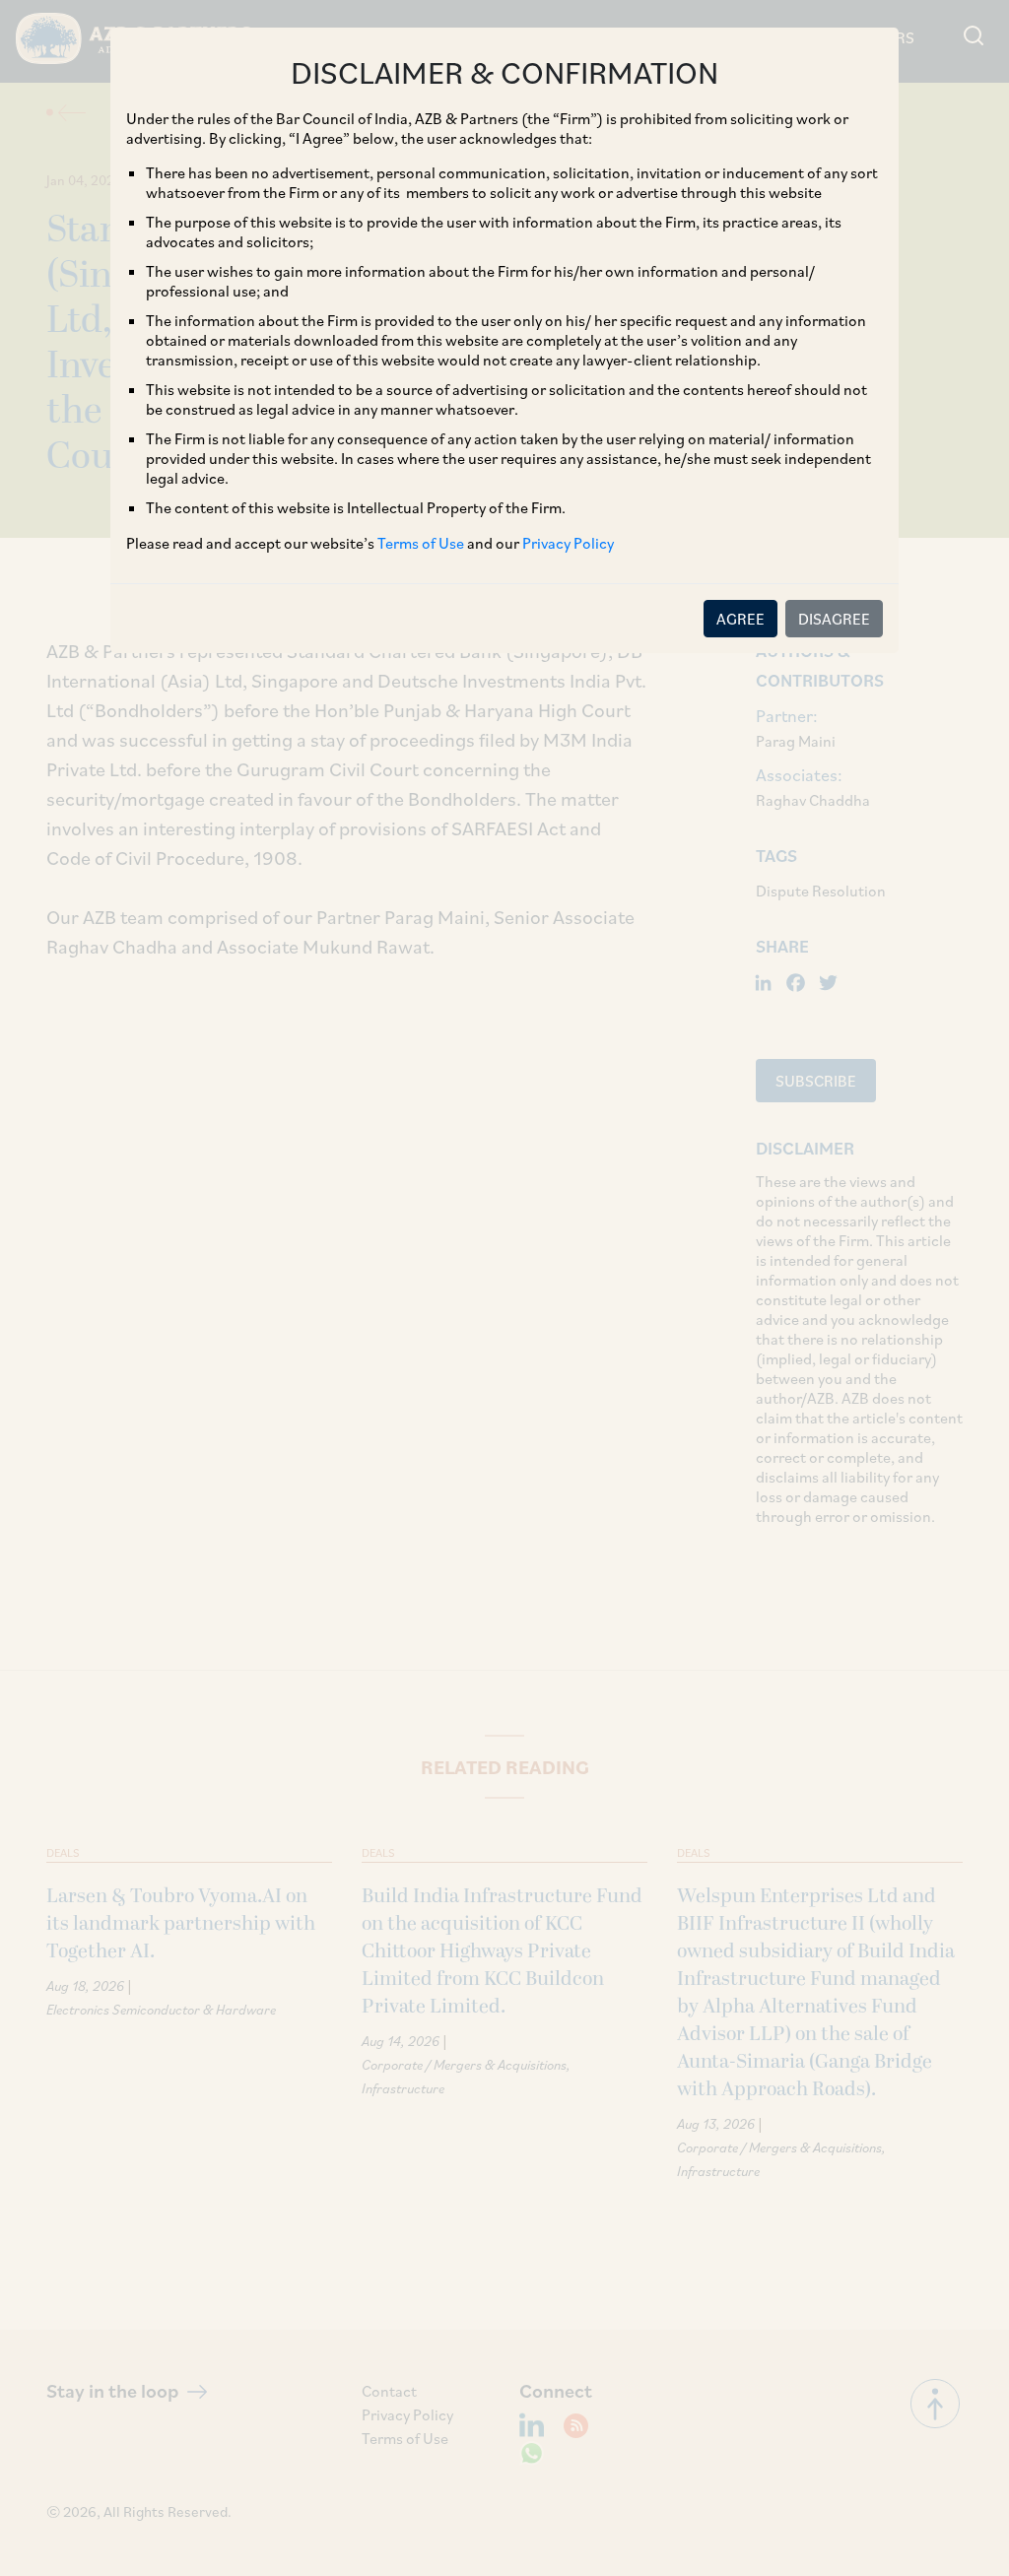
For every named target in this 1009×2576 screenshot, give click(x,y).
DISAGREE (834, 619)
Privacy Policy (568, 543)
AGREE (740, 619)
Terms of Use (421, 543)
